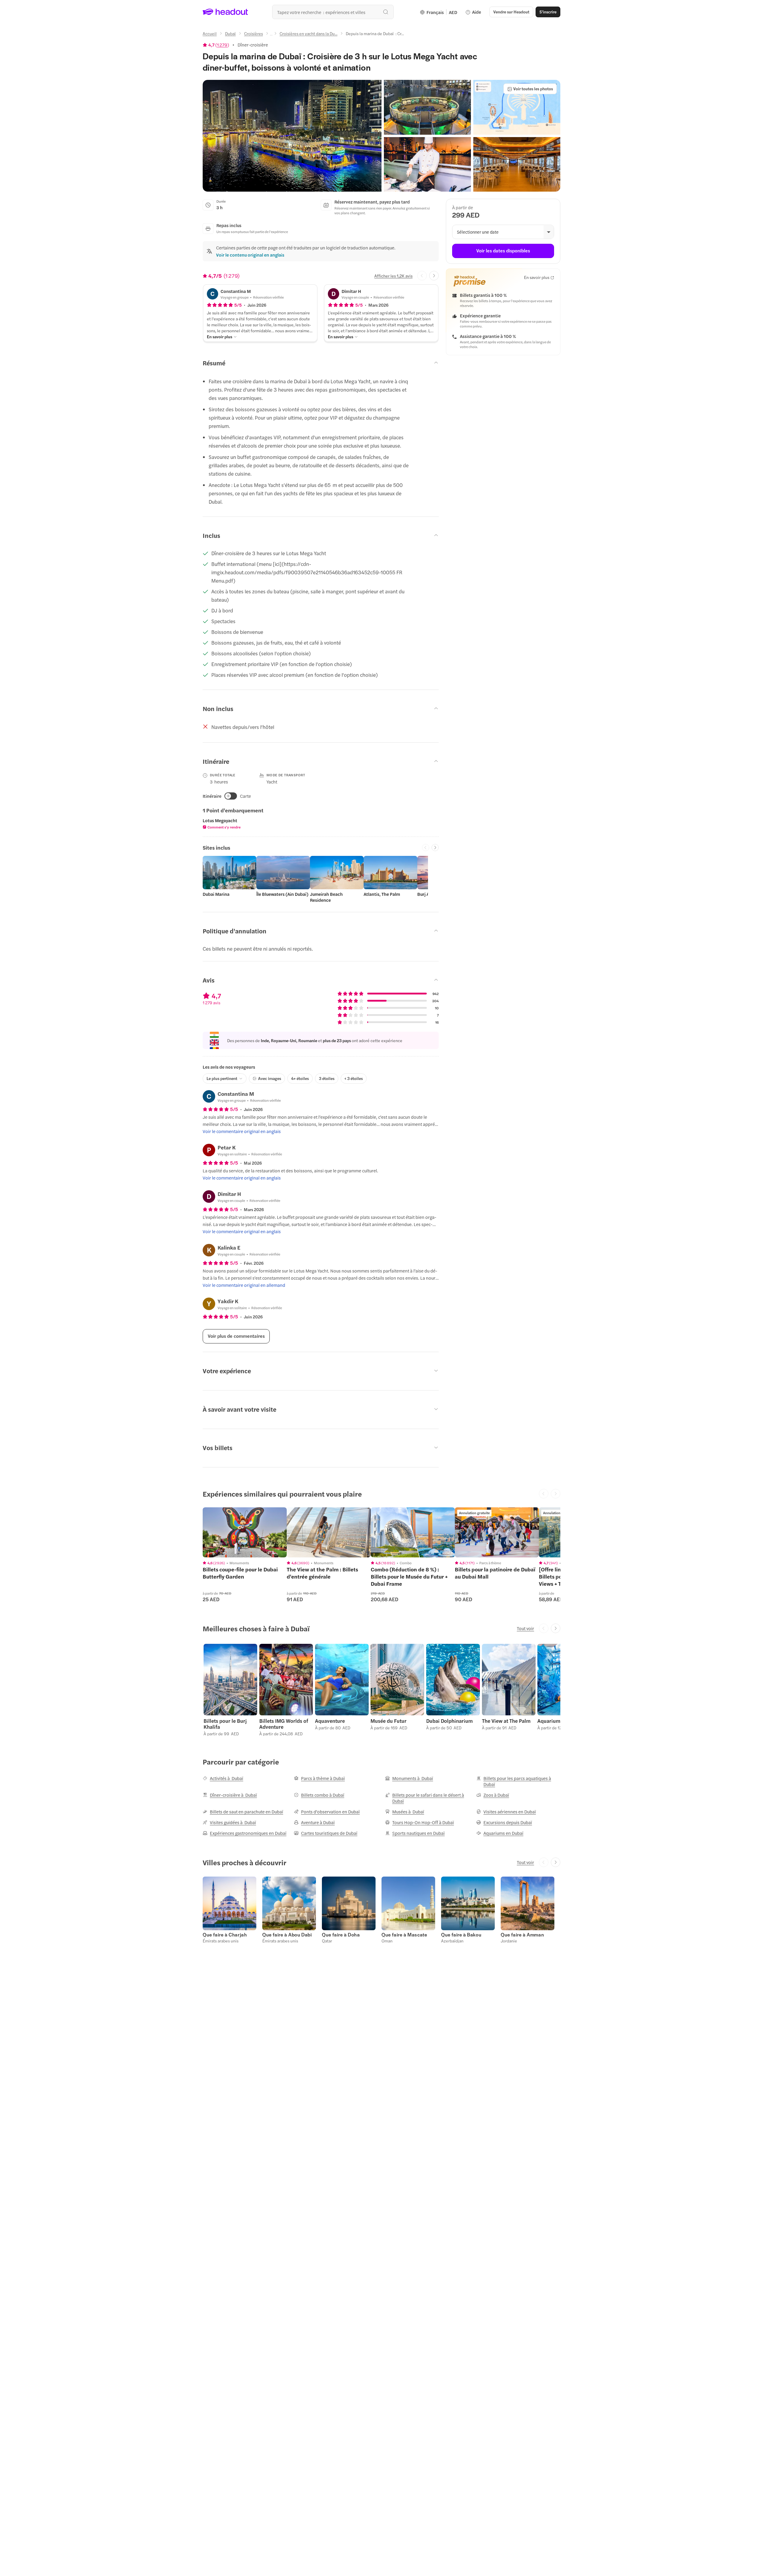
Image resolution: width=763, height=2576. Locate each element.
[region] (245, 1532)
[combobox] (333, 12)
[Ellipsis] (271, 35)
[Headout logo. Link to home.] (225, 12)
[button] (292, 136)
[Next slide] (434, 276)
